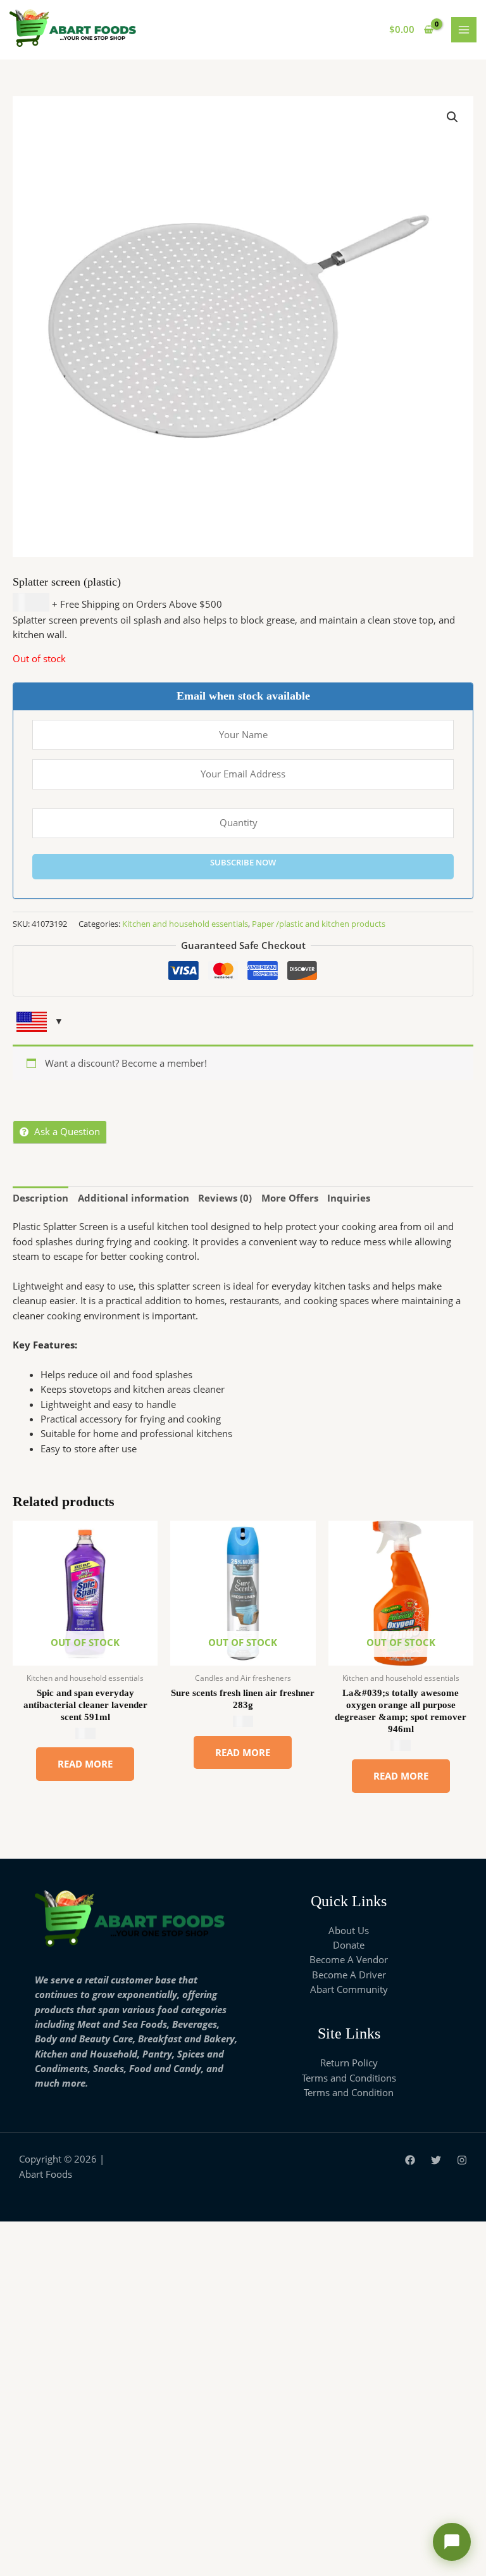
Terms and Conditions (349, 2078)
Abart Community (349, 1989)
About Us (349, 1930)
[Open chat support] (452, 2542)
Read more (85, 1764)
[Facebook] (410, 2160)
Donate (349, 1945)
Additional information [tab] (134, 1198)
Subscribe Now (243, 862)
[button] (452, 117)
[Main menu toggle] (464, 30)
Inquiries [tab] (349, 1198)
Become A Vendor (349, 1959)
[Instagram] (462, 2160)
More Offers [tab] (290, 1198)
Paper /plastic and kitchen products (319, 924)
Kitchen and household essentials (185, 924)
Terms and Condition (349, 2092)
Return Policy (349, 2063)
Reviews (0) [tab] (225, 1198)
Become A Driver (349, 1975)
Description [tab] (40, 1198)
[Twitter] (436, 2160)
